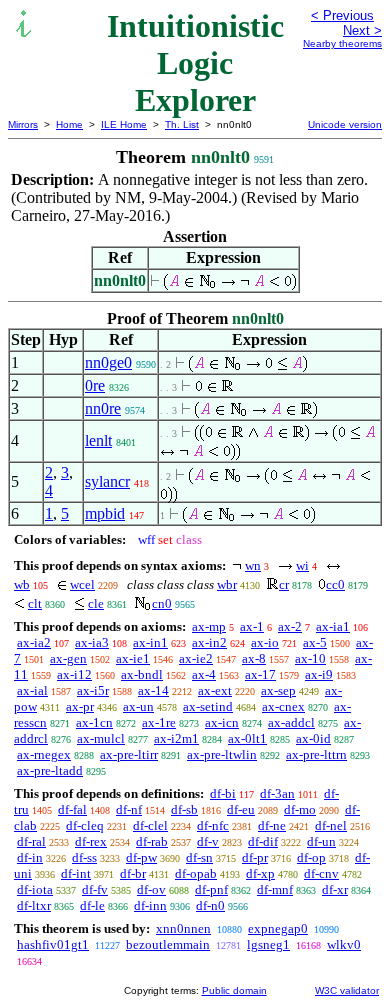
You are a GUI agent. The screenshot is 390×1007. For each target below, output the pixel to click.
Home (69, 124)
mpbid (105, 513)
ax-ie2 (196, 658)
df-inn (150, 905)
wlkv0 (344, 944)
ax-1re (159, 722)
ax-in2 (209, 642)
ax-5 (315, 642)
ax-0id (313, 738)
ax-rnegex (44, 754)
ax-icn (222, 722)
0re (95, 385)
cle (96, 603)
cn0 (162, 603)
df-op (311, 857)
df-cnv (321, 873)
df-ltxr (34, 905)
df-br (133, 873)
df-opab (196, 873)
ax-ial (32, 690)
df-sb (184, 809)
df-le (92, 905)
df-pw (141, 857)
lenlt (98, 440)
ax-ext (215, 690)
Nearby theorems (342, 43)
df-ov (151, 889)
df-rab (152, 841)
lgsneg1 (268, 944)
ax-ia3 (92, 642)
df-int (76, 873)
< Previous (342, 15)
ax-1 (252, 626)
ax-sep (278, 690)
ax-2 (290, 626)
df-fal (72, 809)
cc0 (335, 584)
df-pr (255, 857)
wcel (82, 584)
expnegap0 (278, 928)
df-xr (335, 889)
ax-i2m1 (176, 738)
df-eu (241, 809)
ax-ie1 (133, 658)
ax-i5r (93, 690)
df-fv (95, 889)
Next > (362, 30)
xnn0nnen (183, 928)
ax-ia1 (333, 626)
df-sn (199, 857)
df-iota (35, 889)
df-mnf (275, 889)
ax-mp (209, 626)
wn (253, 565)
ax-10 (310, 658)
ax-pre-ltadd (50, 770)
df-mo (300, 809)
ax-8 (254, 658)
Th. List (182, 124)
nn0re (103, 408)
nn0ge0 (108, 362)
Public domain (234, 990)
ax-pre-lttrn (316, 754)
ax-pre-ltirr (129, 754)
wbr (227, 584)
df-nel (331, 825)
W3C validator (347, 990)
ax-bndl (142, 674)
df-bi (223, 793)
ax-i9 (319, 674)
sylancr (107, 481)
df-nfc (213, 825)
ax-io (265, 642)
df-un (321, 841)
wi (302, 565)
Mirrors (23, 124)
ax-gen (68, 658)
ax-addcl (291, 722)
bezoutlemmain (168, 944)
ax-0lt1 (247, 738)
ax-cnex (283, 706)
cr (284, 584)
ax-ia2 (34, 642)
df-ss (84, 857)
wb (22, 584)
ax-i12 (74, 674)
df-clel (150, 825)
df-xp (260, 873)
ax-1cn (94, 722)
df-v (208, 841)
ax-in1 (150, 642)
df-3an (277, 793)
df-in (30, 857)
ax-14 (153, 690)
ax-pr (80, 706)
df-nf (129, 809)
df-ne (272, 825)
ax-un (138, 706)
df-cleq (85, 825)
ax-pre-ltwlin (222, 754)
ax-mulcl (101, 738)
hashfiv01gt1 (53, 944)
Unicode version (345, 124)
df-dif (263, 841)
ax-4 (204, 674)
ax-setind (208, 706)
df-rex (91, 841)
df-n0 (210, 905)
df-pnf (211, 889)
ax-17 (260, 674)
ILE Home (124, 124)
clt (35, 603)
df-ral (31, 841)
